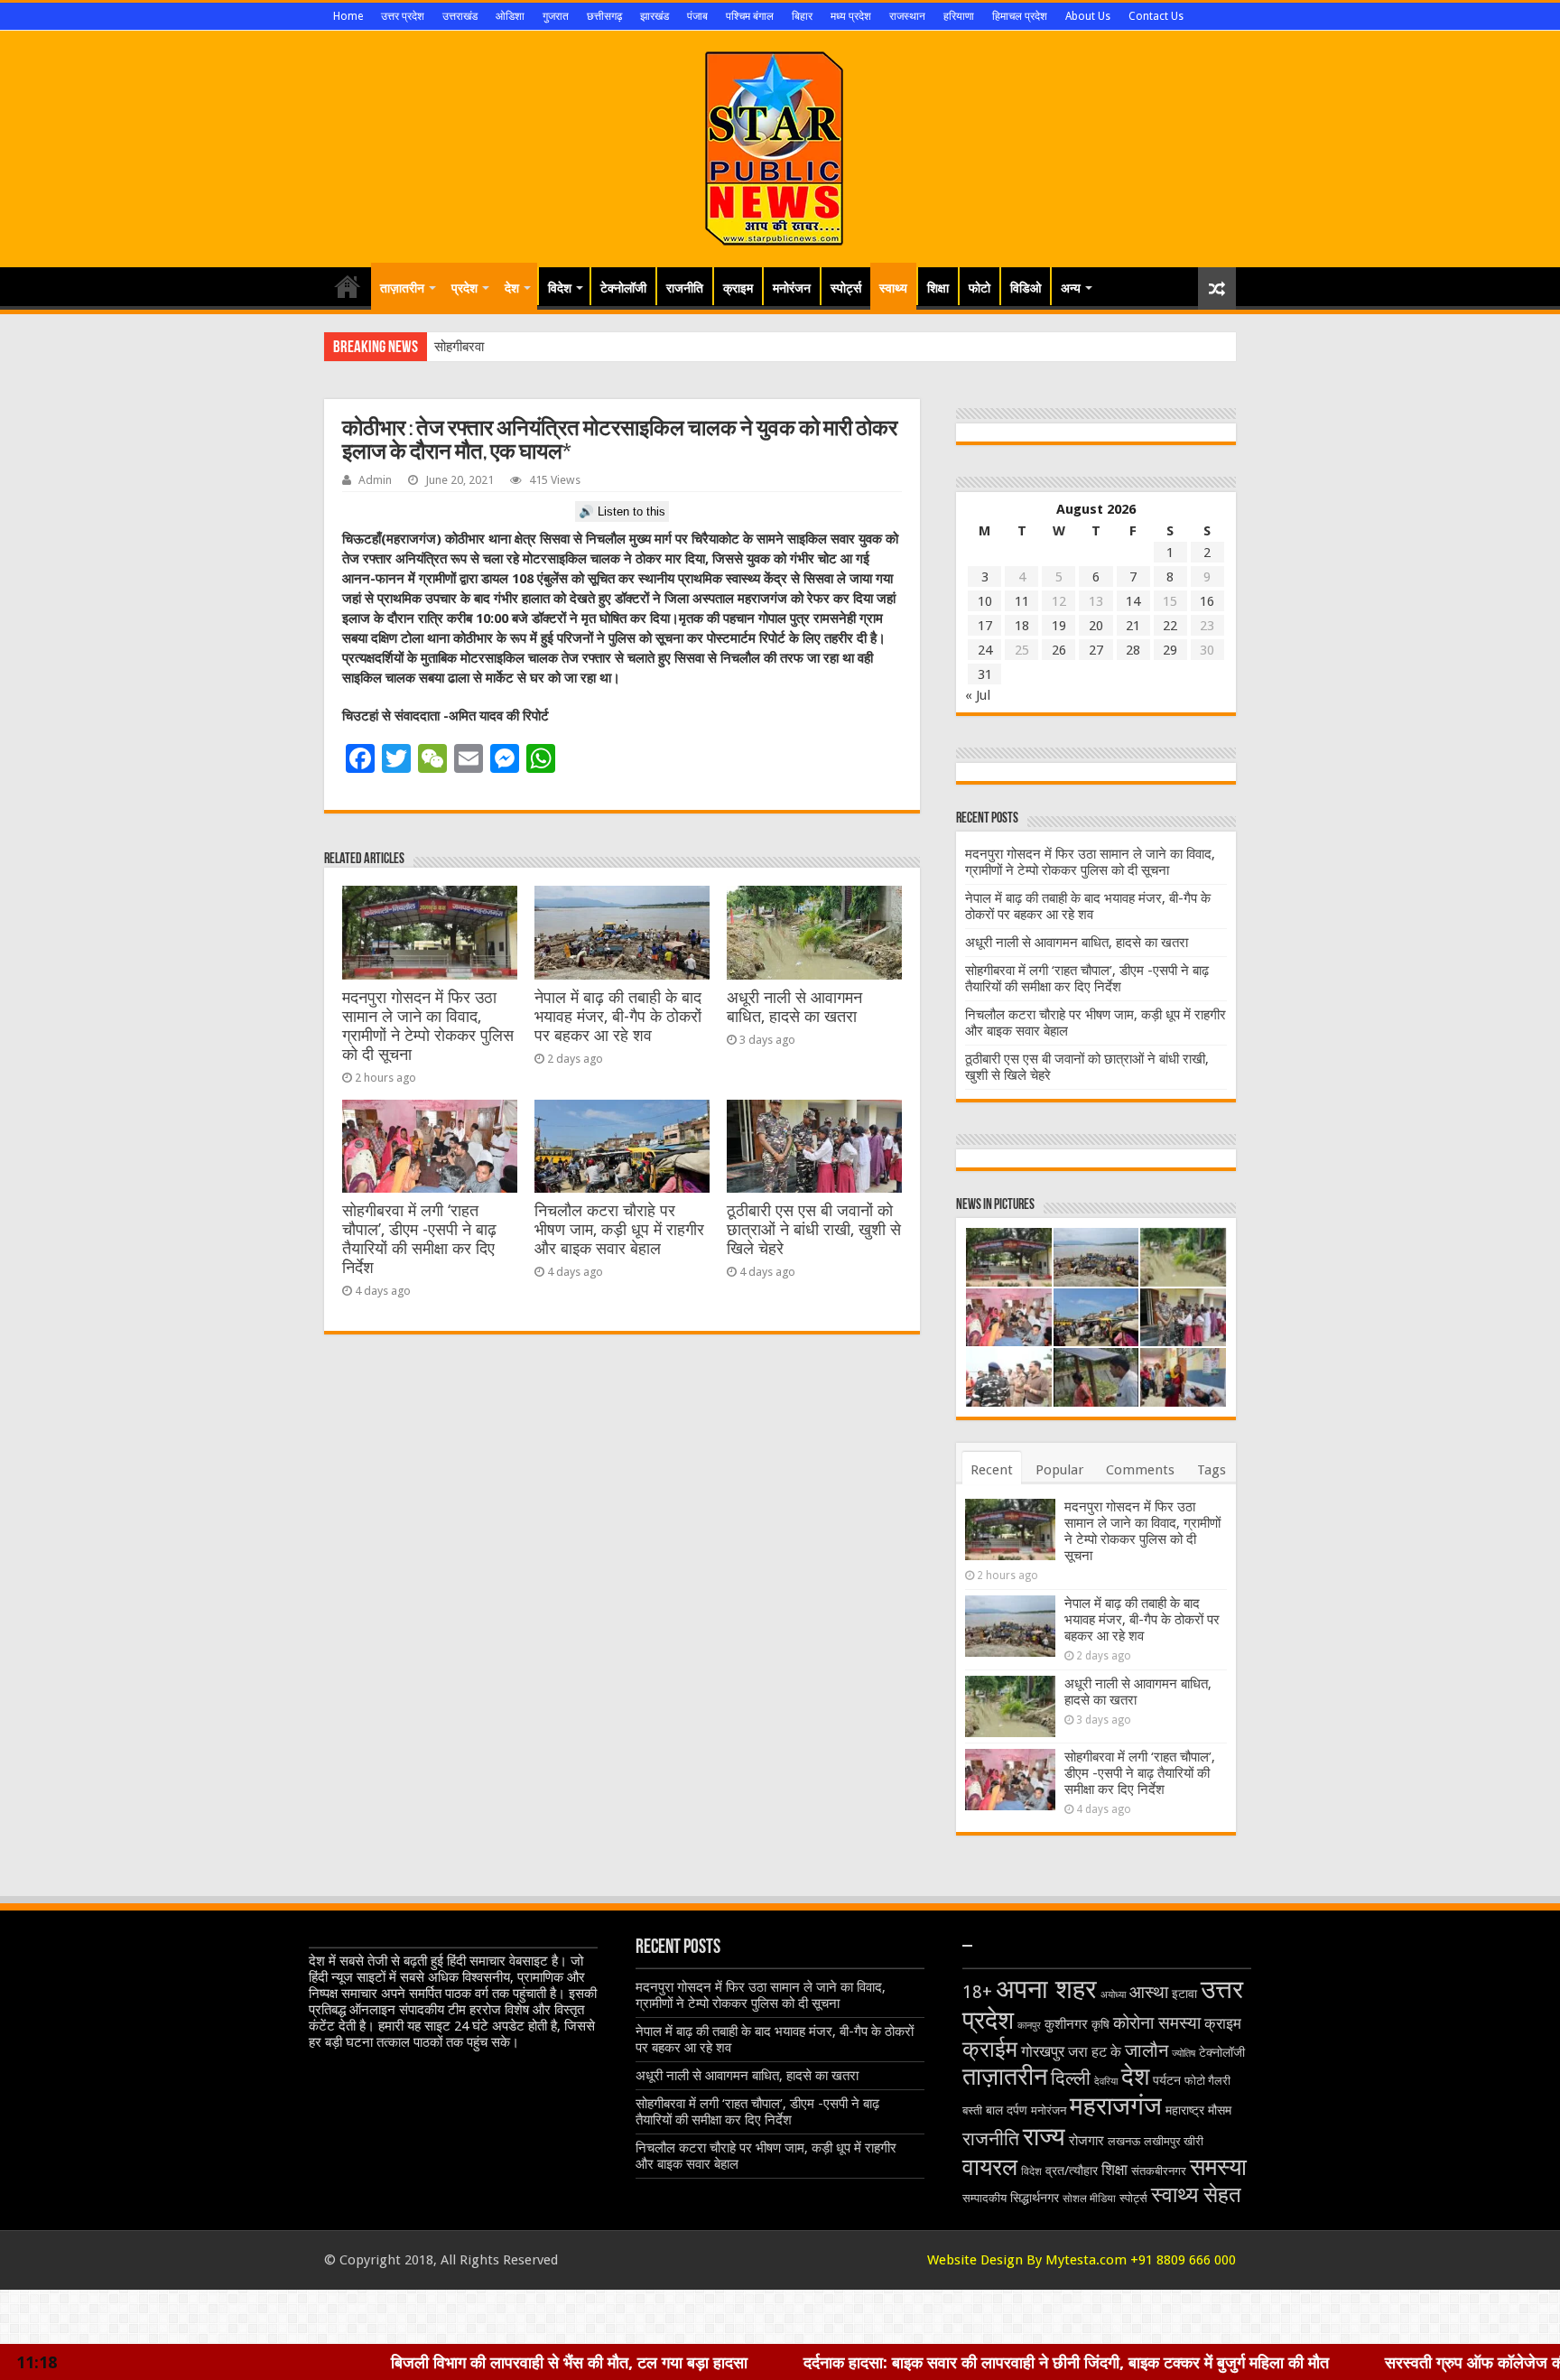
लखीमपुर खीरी (1174, 2141)
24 (985, 650)
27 (1096, 650)
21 (1133, 626)
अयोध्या (1113, 1995)
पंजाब (697, 16)
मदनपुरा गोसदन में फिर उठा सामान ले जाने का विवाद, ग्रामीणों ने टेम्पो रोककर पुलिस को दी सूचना (428, 1026)
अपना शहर (1046, 1989)
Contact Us (1156, 16)
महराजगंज (1116, 2106)
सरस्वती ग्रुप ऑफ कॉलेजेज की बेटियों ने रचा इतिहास (1340, 2362)
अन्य (1071, 288)
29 (1170, 650)
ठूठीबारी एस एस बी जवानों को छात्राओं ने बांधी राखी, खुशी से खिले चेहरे (814, 1230)
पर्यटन (1167, 2080)
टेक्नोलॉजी (623, 288)
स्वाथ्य (893, 288)
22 (1170, 626)
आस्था (1149, 1992)
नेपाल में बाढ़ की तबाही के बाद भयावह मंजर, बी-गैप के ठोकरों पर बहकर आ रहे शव (618, 1017)
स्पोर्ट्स (846, 288)
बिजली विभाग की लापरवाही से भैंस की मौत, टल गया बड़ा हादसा (371, 2362)
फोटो (980, 288)
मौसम (1220, 2110)
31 (985, 674)
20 (1096, 626)
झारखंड (655, 16)
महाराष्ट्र (1185, 2110)
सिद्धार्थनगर (1035, 2198)
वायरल (990, 2167)
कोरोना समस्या (1157, 2023)
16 (1207, 601)
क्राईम (990, 2049)
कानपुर (1029, 2026)
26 (1059, 650)
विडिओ (1026, 288)
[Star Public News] (780, 145)
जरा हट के (1095, 2052)
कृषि (1100, 2024)
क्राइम (738, 288)
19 (1059, 626)
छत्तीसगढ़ (604, 16)
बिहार (802, 16)
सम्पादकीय (984, 2198)
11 (1022, 601)
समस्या (1218, 2166)
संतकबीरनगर (1159, 2171)
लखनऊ (1124, 2141)
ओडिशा (510, 16)
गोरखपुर (1043, 2051)
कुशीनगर (1066, 2024)
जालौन (1147, 2051)
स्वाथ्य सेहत (1196, 2194)
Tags (1212, 1470)
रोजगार (1086, 2141)
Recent (992, 1470)
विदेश (560, 288)
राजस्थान (907, 16)
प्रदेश (464, 288)
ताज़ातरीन (402, 288)
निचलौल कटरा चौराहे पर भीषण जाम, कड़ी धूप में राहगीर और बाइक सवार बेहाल (619, 1230)
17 (985, 626)
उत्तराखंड (460, 16)
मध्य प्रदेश (851, 16)
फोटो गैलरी (1207, 2081)
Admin (375, 480)
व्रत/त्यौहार (1072, 2171)
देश (512, 288)
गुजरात (556, 16)
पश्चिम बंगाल (750, 16)
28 (1133, 650)
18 (1022, 626)
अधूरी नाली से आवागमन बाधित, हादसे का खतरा (794, 1007)
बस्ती (972, 2110)
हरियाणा (959, 16)
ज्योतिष (1184, 2054)
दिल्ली (1071, 2078)
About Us (1088, 16)
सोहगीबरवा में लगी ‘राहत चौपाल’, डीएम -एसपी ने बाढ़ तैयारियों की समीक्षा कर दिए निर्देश (419, 1239)
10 (985, 601)
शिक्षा (938, 288)
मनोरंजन (792, 288)
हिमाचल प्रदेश (1020, 16)
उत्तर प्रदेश (403, 16)
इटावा (1184, 1994)
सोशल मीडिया (1089, 2199)
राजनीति (685, 288)
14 (1133, 601)
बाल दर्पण (1007, 2110)
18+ (977, 1992)
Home (348, 16)
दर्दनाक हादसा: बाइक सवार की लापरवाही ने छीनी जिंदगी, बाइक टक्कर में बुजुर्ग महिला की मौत (868, 2362)
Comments (1140, 1470)
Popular (1059, 1470)
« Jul (978, 695)
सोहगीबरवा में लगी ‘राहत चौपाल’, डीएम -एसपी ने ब (552, 347)
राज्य (1044, 2137)
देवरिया (1106, 2082)
